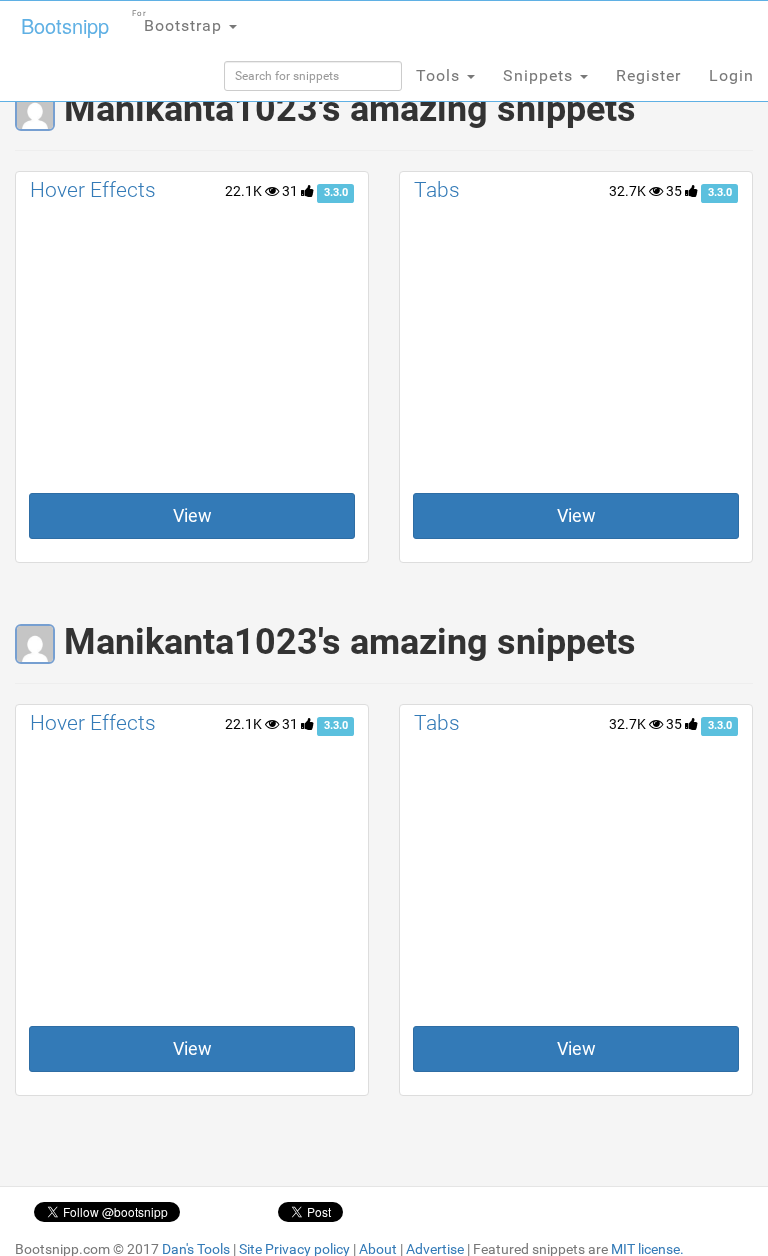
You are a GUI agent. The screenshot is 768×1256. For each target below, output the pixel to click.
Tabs (437, 190)
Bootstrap (179, 22)
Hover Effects (93, 190)
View (192, 515)
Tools (440, 75)
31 (291, 191)
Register (648, 75)
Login (731, 75)
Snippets (540, 75)
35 (675, 191)
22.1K (245, 191)
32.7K (629, 191)
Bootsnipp (65, 25)
